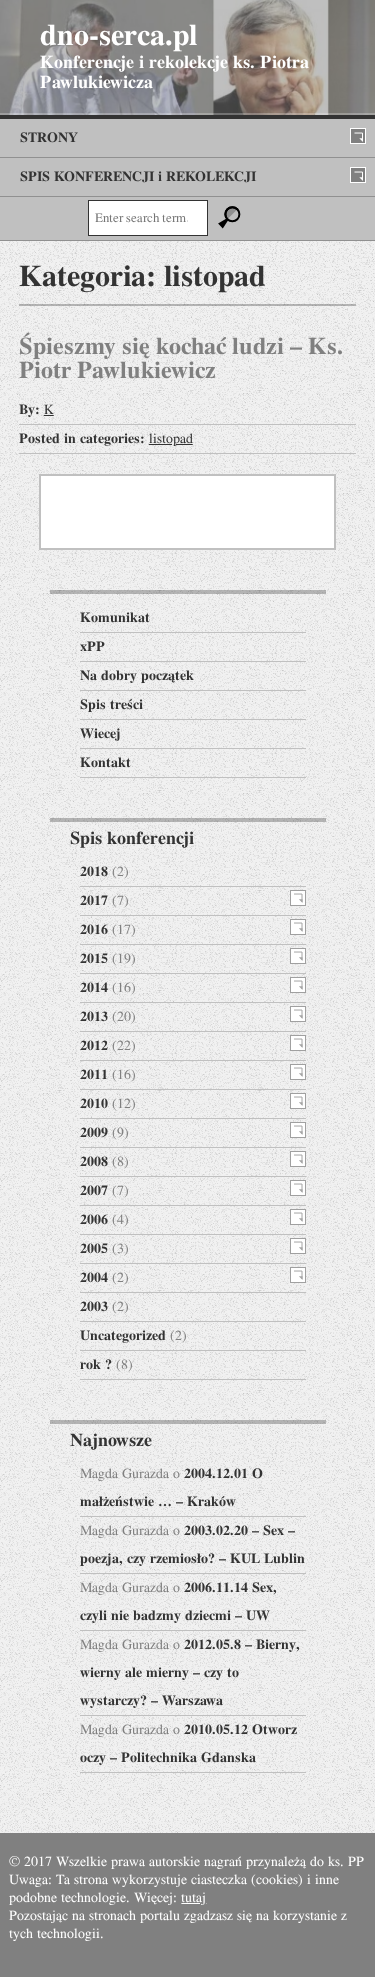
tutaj (193, 1898)
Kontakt (105, 763)
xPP (92, 647)
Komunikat (115, 618)
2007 (94, 1191)
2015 (94, 959)
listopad (171, 439)
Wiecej (100, 734)
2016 (94, 930)
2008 (94, 1162)
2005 (94, 1249)
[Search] (230, 218)
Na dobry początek (137, 676)
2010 (94, 1104)
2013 (94, 1017)
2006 (94, 1220)
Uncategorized (123, 1336)
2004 (94, 1278)
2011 (94, 1075)
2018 (94, 872)
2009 (94, 1133)
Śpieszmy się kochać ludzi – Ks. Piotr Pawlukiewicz (181, 359)
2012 (94, 1046)
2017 (94, 901)
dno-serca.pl (118, 36)
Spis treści (111, 705)
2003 (94, 1307)
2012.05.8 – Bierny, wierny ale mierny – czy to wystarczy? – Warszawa (190, 1673)
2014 (94, 988)
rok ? (96, 1365)
